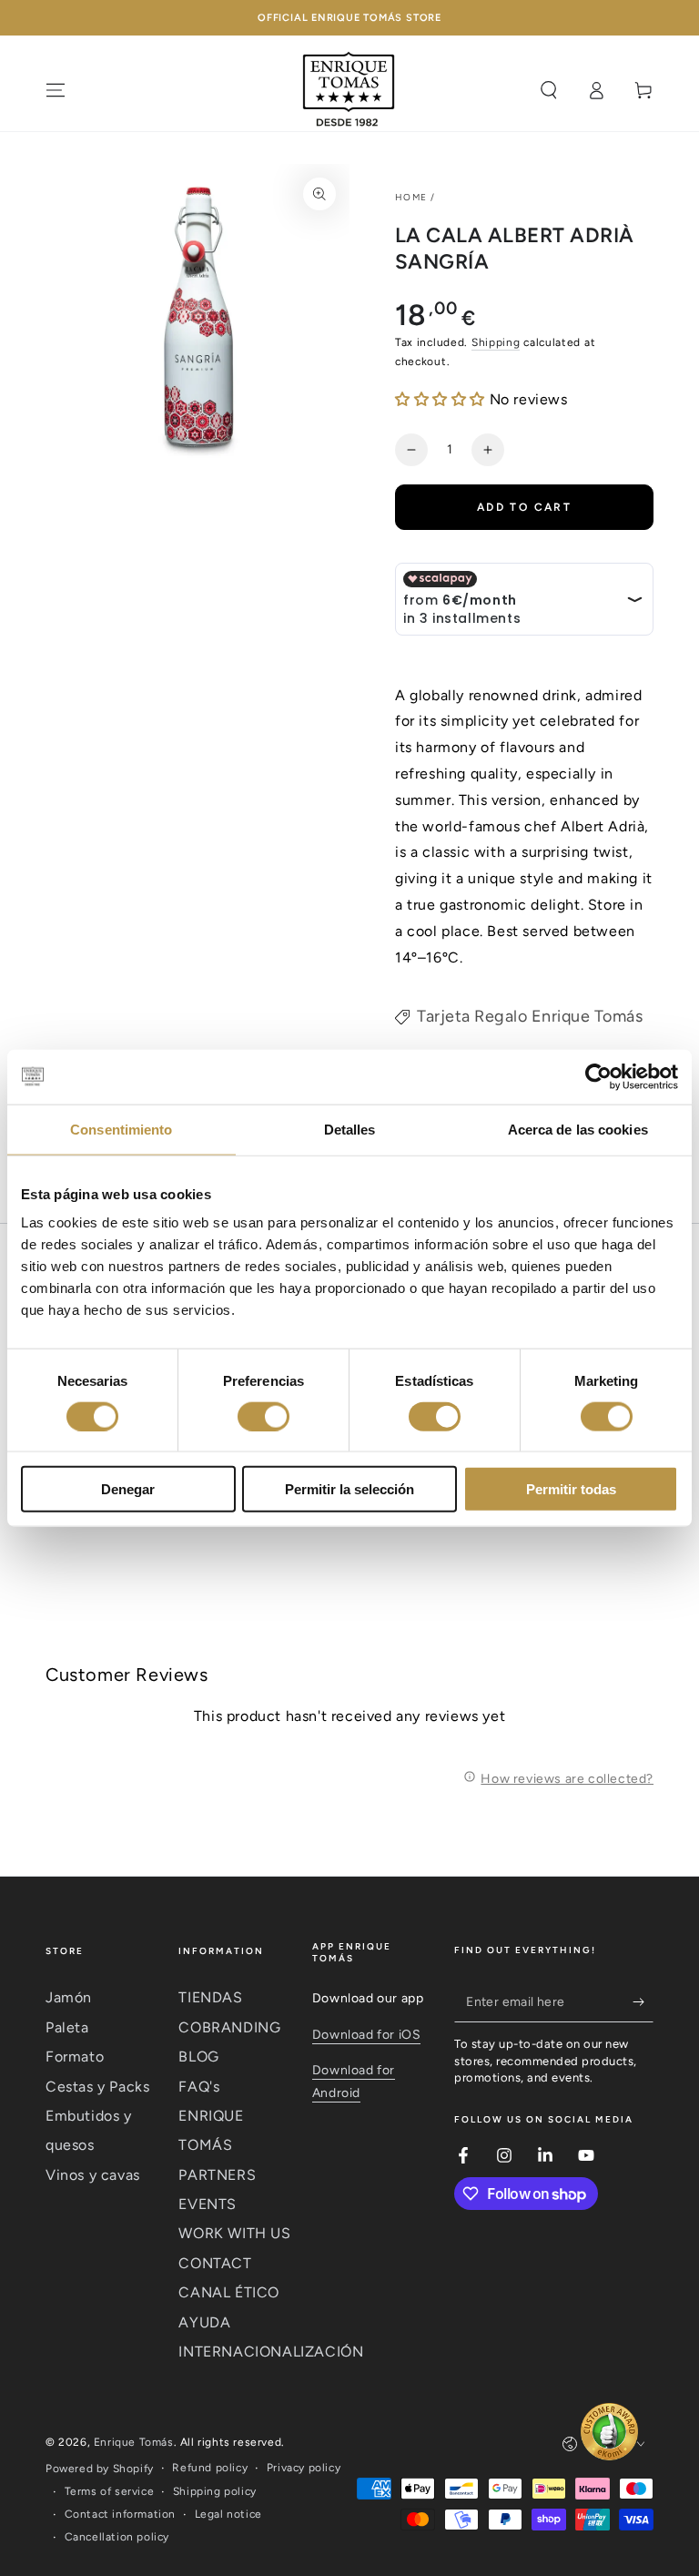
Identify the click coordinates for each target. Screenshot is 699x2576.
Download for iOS (367, 2035)
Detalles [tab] (350, 1129)
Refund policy (210, 2468)
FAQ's (199, 2087)
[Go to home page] (349, 90)
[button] (442, 399)
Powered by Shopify (100, 2469)
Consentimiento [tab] (121, 1129)
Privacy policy (304, 2468)
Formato (75, 2057)
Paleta (67, 2027)
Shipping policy (215, 2491)
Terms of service (110, 2491)
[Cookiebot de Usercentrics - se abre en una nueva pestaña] (598, 1076)
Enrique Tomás (134, 2442)
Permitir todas (571, 1489)
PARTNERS (217, 2175)
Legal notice (228, 2514)
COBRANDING (229, 2027)
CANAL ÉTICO (229, 2292)
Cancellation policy (117, 2537)
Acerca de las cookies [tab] (578, 1129)
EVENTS (208, 2204)
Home (411, 197)
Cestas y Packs (97, 2087)
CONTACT (215, 2263)
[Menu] (56, 90)
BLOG (198, 2057)
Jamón (69, 1997)
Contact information (120, 2514)
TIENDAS (210, 1997)
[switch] (263, 1416)
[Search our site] (549, 90)
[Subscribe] (643, 2001)
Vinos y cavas (93, 2175)
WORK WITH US (234, 2233)
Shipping (496, 342)
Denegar (128, 1489)
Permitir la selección (349, 1489)
